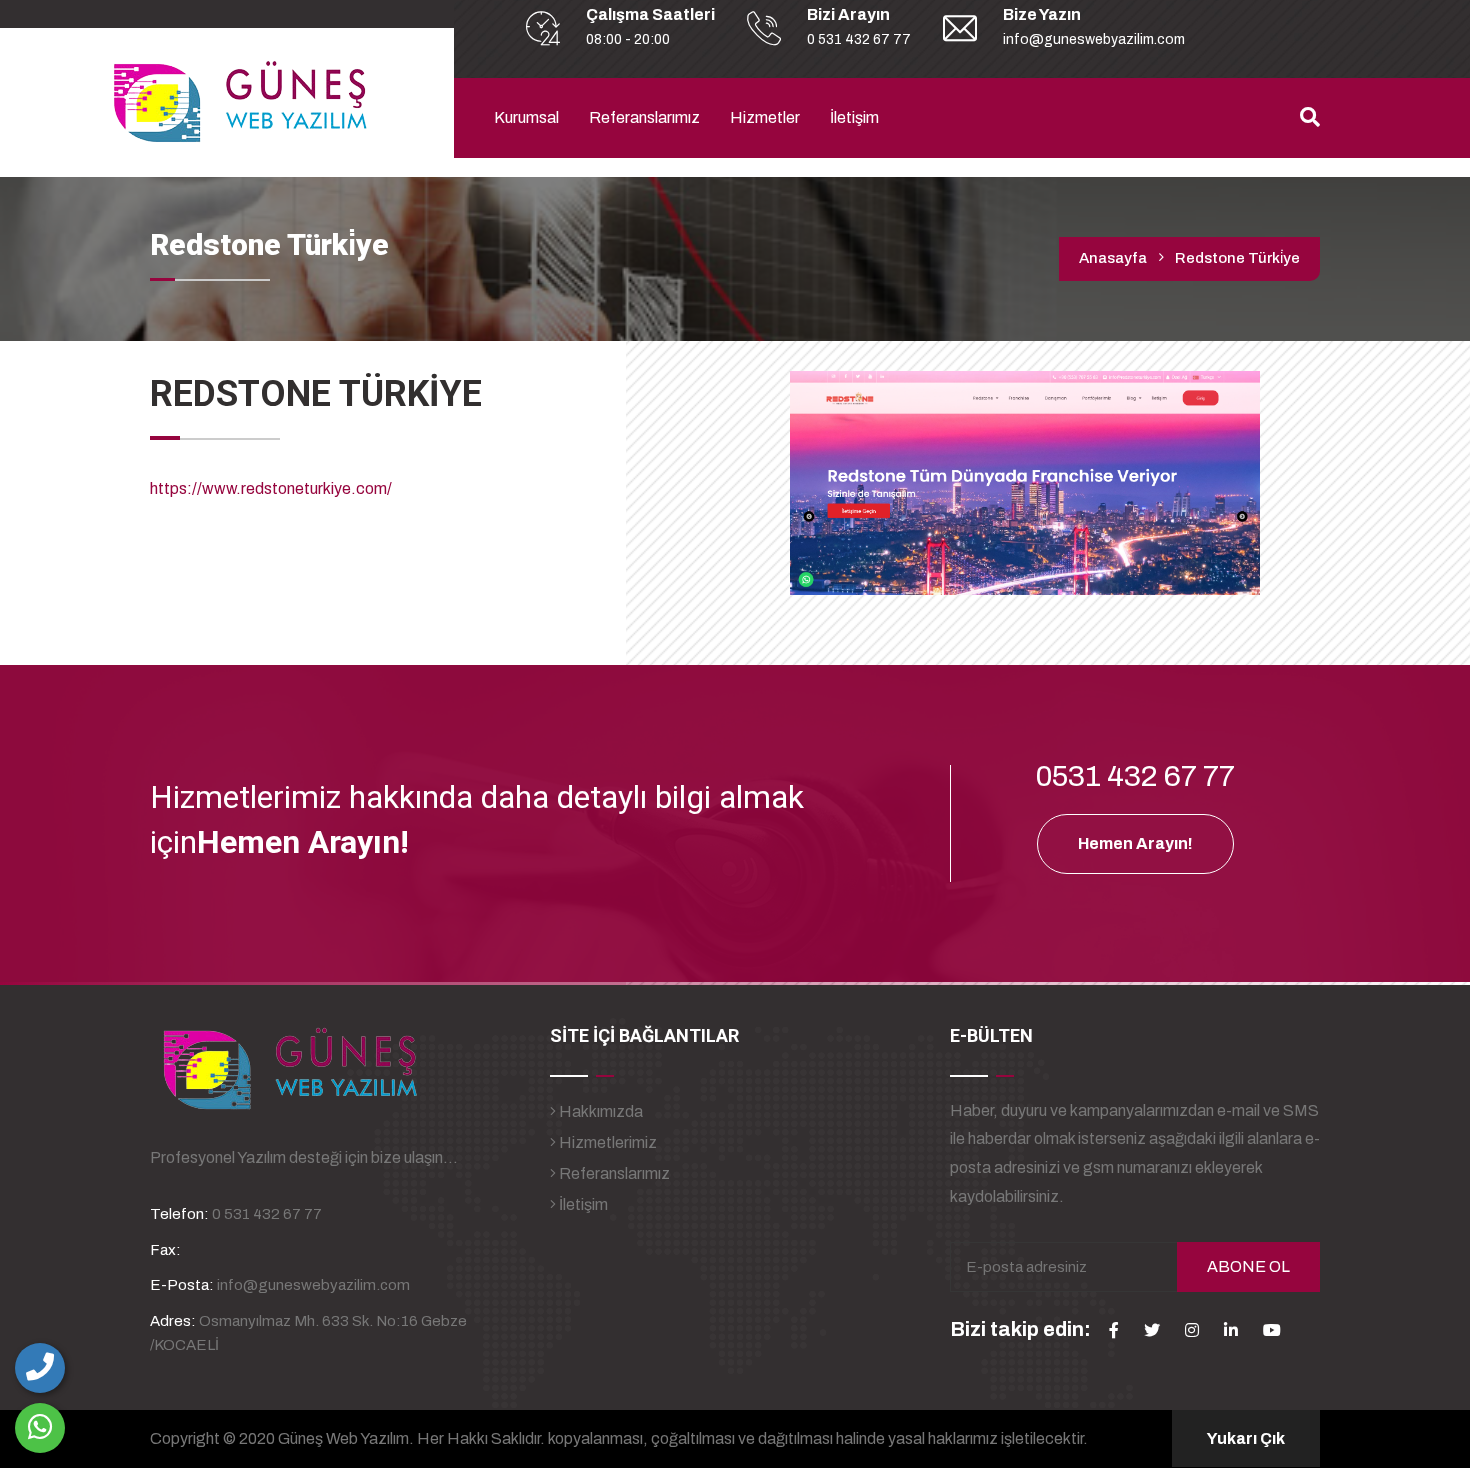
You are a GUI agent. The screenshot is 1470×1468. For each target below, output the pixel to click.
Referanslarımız (644, 117)
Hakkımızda (599, 1111)
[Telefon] (40, 1368)
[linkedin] (1231, 1330)
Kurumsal (526, 117)
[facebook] (1114, 1330)
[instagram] (1192, 1330)
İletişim (854, 117)
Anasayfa (1113, 258)
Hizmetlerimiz (606, 1142)
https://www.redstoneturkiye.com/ (271, 488)
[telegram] (1152, 1330)
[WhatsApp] (40, 1428)
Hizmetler (765, 117)
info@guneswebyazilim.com (1094, 39)
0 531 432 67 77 (859, 39)
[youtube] (1272, 1330)
